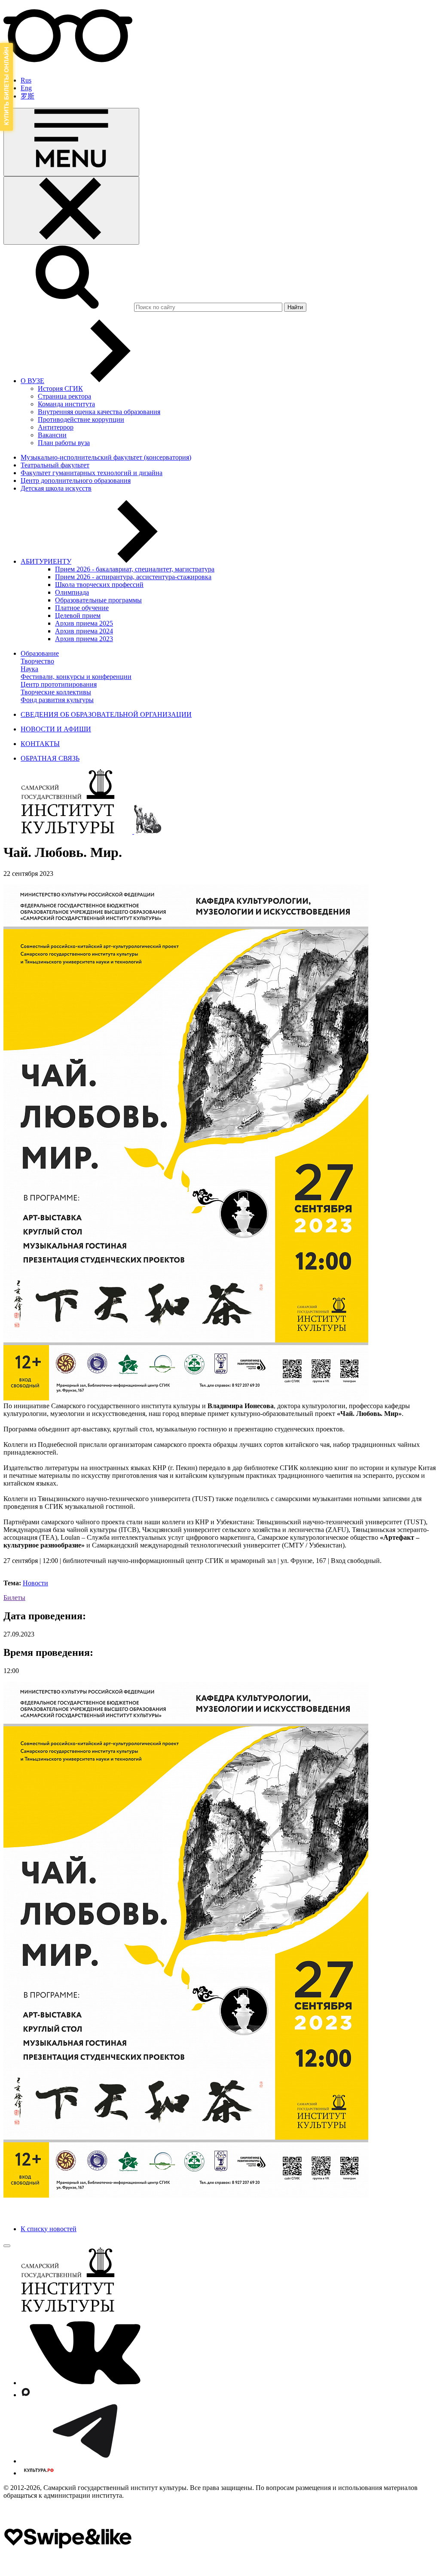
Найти (295, 307)
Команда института (66, 404)
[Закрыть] (71, 210)
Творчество (37, 661)
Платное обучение (82, 608)
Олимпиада (72, 592)
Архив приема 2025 (84, 623)
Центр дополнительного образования (76, 481)
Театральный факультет (55, 465)
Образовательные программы (98, 600)
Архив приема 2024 (84, 631)
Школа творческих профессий (99, 585)
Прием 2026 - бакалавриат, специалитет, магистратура (135, 569)
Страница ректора (64, 396)
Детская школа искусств (56, 488)
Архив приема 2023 (84, 639)
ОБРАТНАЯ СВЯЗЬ (50, 758)
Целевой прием (78, 616)
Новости (35, 1583)
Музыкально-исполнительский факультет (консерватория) (106, 457)
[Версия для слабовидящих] (68, 66)
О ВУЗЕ (32, 381)
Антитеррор (56, 427)
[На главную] (69, 831)
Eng (26, 88)
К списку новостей (49, 2229)
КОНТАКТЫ (40, 744)
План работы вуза (64, 443)
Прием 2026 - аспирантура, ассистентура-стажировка (133, 577)
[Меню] (71, 142)
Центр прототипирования (59, 684)
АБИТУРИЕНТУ (46, 561)
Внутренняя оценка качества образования (99, 412)
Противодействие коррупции (81, 419)
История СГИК (60, 388)
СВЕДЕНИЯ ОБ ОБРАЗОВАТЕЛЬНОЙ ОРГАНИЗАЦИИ (106, 714)
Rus (26, 80)
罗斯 (27, 96)
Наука (29, 669)
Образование (40, 653)
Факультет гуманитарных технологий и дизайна (92, 473)
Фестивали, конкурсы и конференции (76, 677)
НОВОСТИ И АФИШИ (56, 729)
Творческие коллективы (56, 692)
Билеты (14, 1598)
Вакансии (52, 435)
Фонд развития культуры (57, 700)
